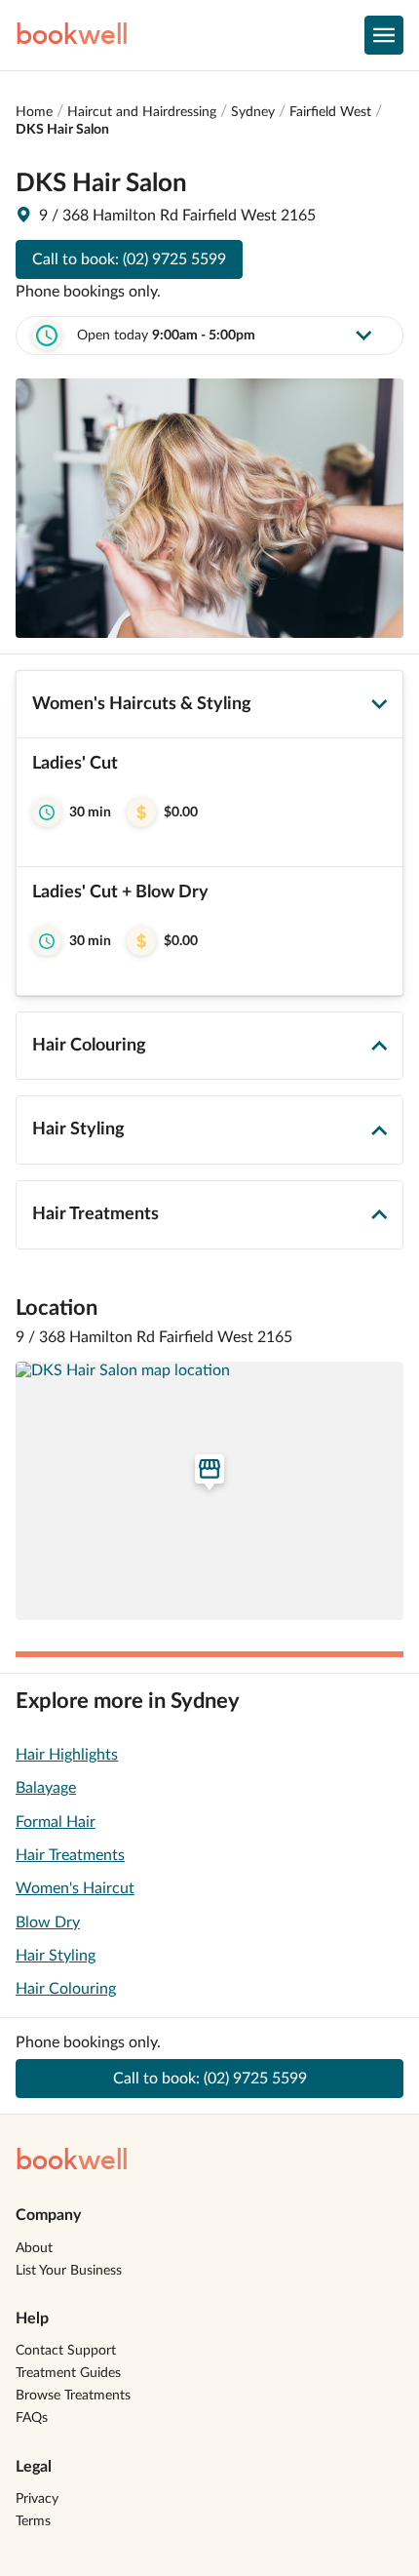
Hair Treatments (70, 1855)
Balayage (46, 1788)
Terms (33, 2521)
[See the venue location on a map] (209, 1491)
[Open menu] (384, 35)
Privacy (37, 2499)
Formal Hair (56, 1822)
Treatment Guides (68, 2373)
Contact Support (66, 2351)
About (34, 2248)
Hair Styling (56, 1956)
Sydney (253, 112)
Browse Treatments (73, 2396)
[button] (209, 802)
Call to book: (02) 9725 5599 (129, 259)
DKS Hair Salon (62, 130)
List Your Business (69, 2271)
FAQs (32, 2418)
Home (34, 112)
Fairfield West (330, 112)
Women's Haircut (75, 1888)
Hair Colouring (66, 1989)
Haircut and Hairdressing (142, 112)
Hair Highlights (67, 1755)
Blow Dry (48, 1922)
